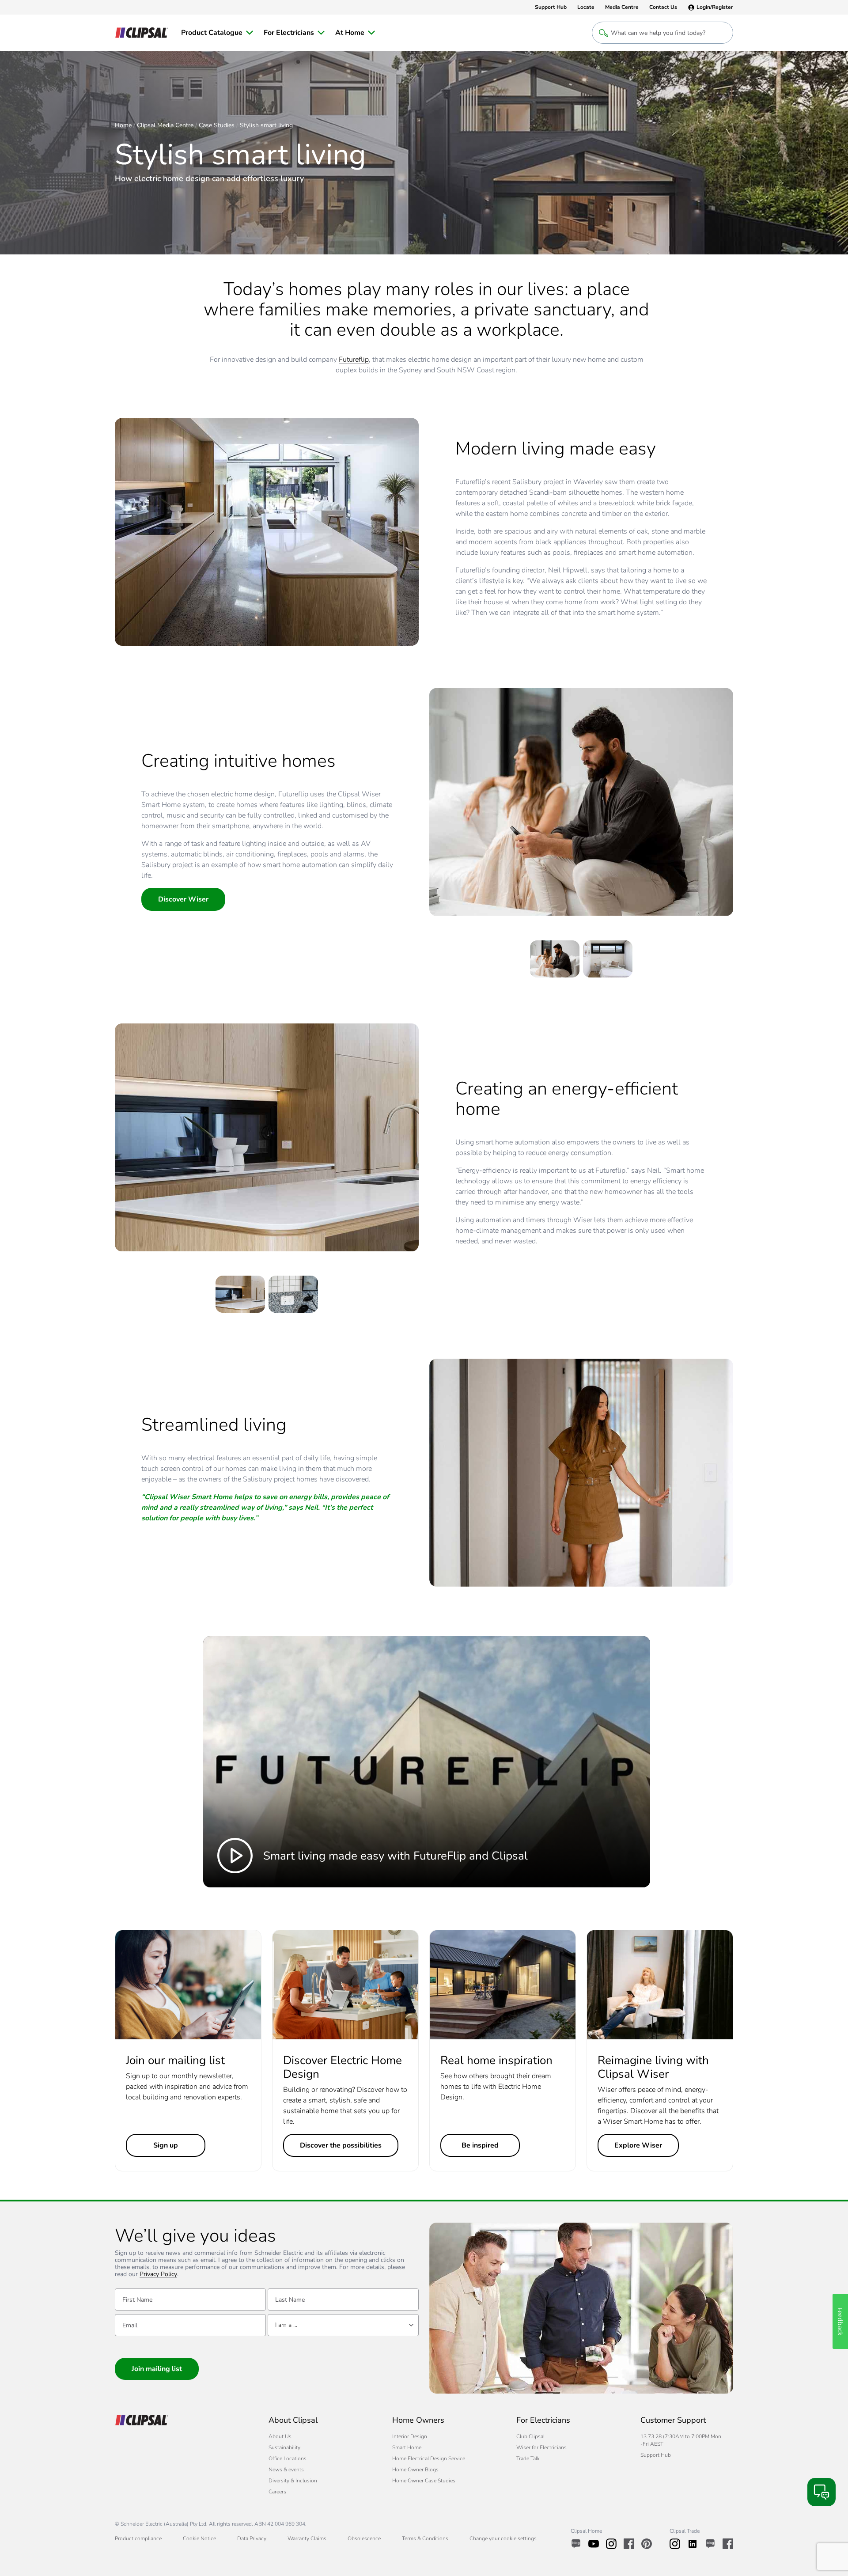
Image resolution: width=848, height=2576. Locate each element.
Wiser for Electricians (541, 2447)
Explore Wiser (638, 2145)
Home (123, 125)
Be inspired (480, 2145)
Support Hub (656, 2455)
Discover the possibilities (341, 2145)
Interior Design (410, 2436)
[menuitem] (217, 33)
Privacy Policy (158, 2275)
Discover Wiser (183, 899)
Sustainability (284, 2447)
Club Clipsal (530, 2436)
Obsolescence (364, 2538)
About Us (280, 2436)
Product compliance (138, 2538)
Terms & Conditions (425, 2538)
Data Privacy (252, 2538)
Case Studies (217, 125)
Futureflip (354, 360)
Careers (277, 2492)
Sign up (166, 2145)
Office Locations (288, 2459)
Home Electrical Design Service (429, 2459)
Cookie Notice (199, 2538)
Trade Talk (528, 2459)
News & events (286, 2470)
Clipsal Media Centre (165, 125)
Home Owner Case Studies (424, 2481)
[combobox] (343, 2325)
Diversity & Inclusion (293, 2481)
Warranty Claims (307, 2538)
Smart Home (407, 2447)
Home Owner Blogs (415, 2470)
